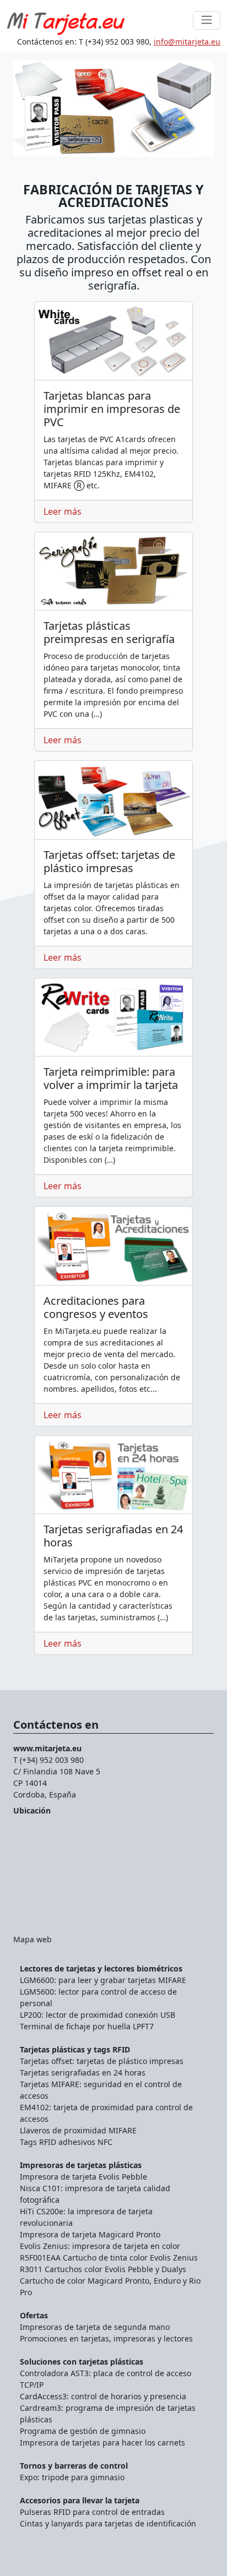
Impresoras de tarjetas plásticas (81, 2165)
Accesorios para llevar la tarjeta (80, 2500)
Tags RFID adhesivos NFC (66, 2142)
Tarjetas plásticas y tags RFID (75, 2049)
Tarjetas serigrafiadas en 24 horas (83, 2073)
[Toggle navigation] (207, 20)
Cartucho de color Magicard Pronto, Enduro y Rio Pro (110, 2286)
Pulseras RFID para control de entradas (92, 2512)
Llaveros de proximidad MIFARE (78, 2130)
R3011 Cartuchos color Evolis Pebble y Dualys (103, 2269)
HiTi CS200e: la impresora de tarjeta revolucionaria (86, 2217)
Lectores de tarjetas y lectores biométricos (101, 1968)
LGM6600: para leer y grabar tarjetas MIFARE (103, 1980)
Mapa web (33, 1939)
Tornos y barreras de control (74, 2466)
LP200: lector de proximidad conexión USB (98, 2015)
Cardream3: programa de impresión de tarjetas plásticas (108, 2414)
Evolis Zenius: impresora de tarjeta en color (100, 2246)
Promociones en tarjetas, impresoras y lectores (106, 2338)
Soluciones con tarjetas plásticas (82, 2362)
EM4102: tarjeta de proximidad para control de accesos (106, 2113)
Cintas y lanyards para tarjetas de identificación (108, 2523)
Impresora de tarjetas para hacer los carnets (102, 2442)
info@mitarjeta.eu (187, 42)
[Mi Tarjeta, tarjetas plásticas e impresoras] (66, 20)
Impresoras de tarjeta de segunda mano (95, 2327)
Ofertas (34, 2315)
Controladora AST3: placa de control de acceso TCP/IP (106, 2379)
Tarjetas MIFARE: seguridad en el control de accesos (101, 2090)
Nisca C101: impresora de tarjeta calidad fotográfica (95, 2194)
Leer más (63, 511)
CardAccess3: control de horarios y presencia (103, 2396)
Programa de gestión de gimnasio (83, 2431)
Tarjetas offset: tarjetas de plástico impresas (102, 2061)
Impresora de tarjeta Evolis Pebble (83, 2177)
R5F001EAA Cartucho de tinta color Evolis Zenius (109, 2258)
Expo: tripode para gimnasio (72, 2477)
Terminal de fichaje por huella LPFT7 (87, 2026)
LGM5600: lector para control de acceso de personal (98, 1997)
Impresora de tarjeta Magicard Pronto (90, 2234)
